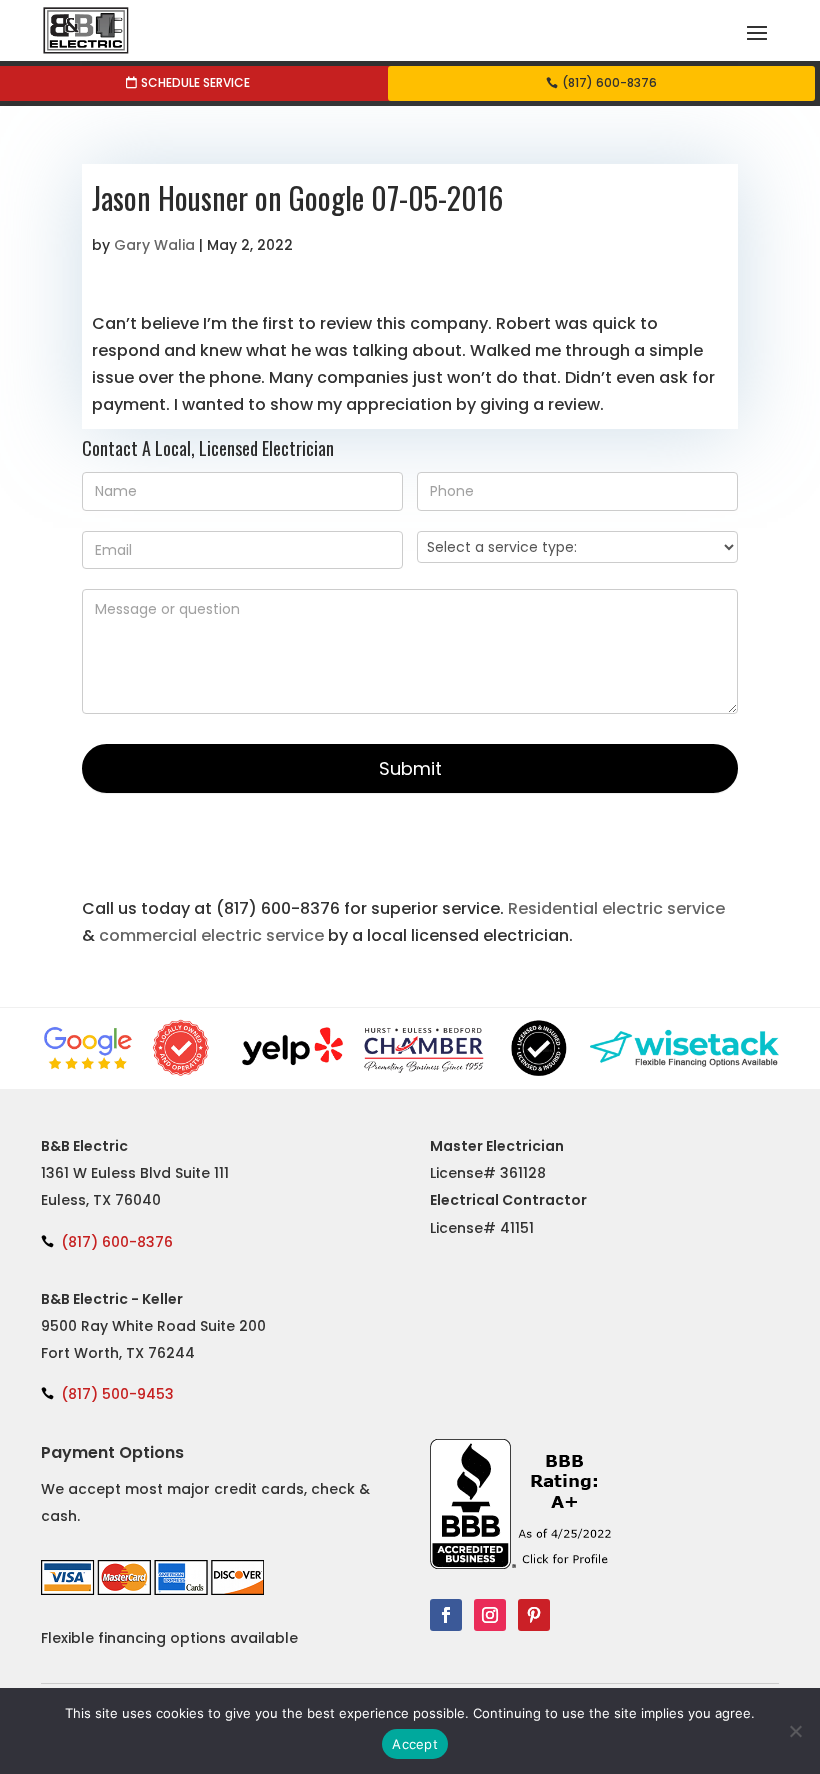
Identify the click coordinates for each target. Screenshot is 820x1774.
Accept (415, 1744)
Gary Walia (154, 245)
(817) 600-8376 (609, 82)
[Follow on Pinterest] (534, 1615)
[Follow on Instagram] (490, 1615)
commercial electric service (211, 935)
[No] (795, 1731)
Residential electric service (616, 908)
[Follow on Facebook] (446, 1615)
